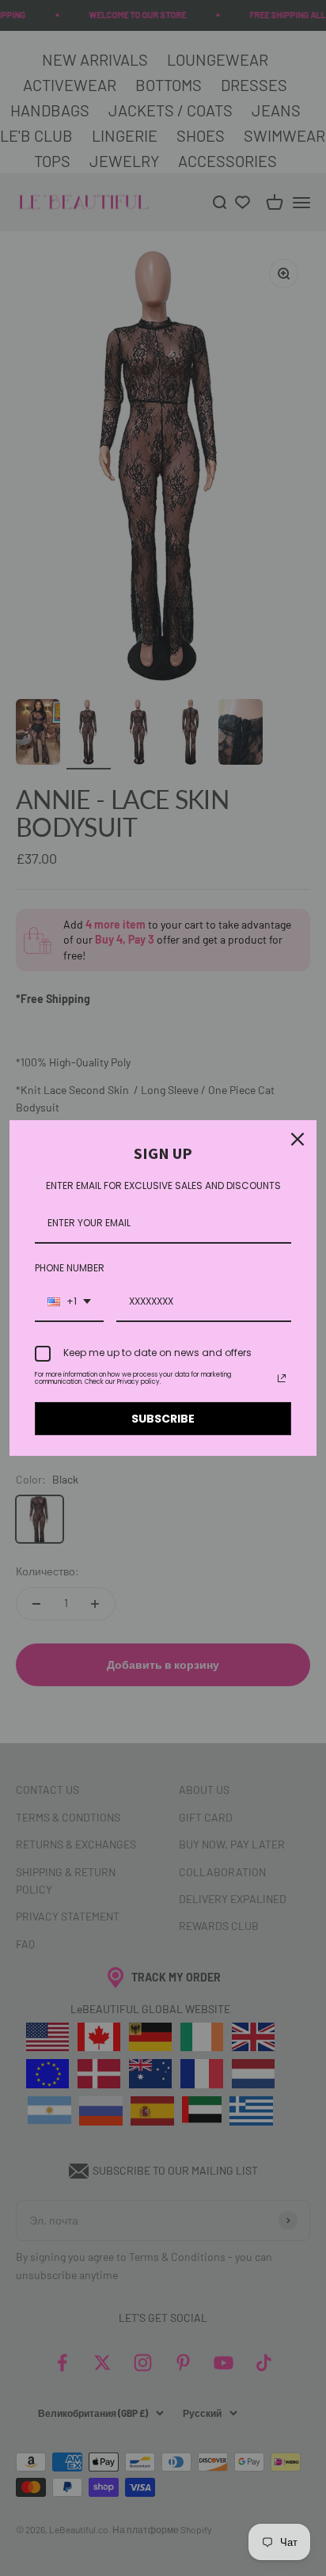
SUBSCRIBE (163, 1419)
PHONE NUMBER (70, 1268)
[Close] (298, 1139)
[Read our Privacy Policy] (282, 1378)
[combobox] (69, 1302)
